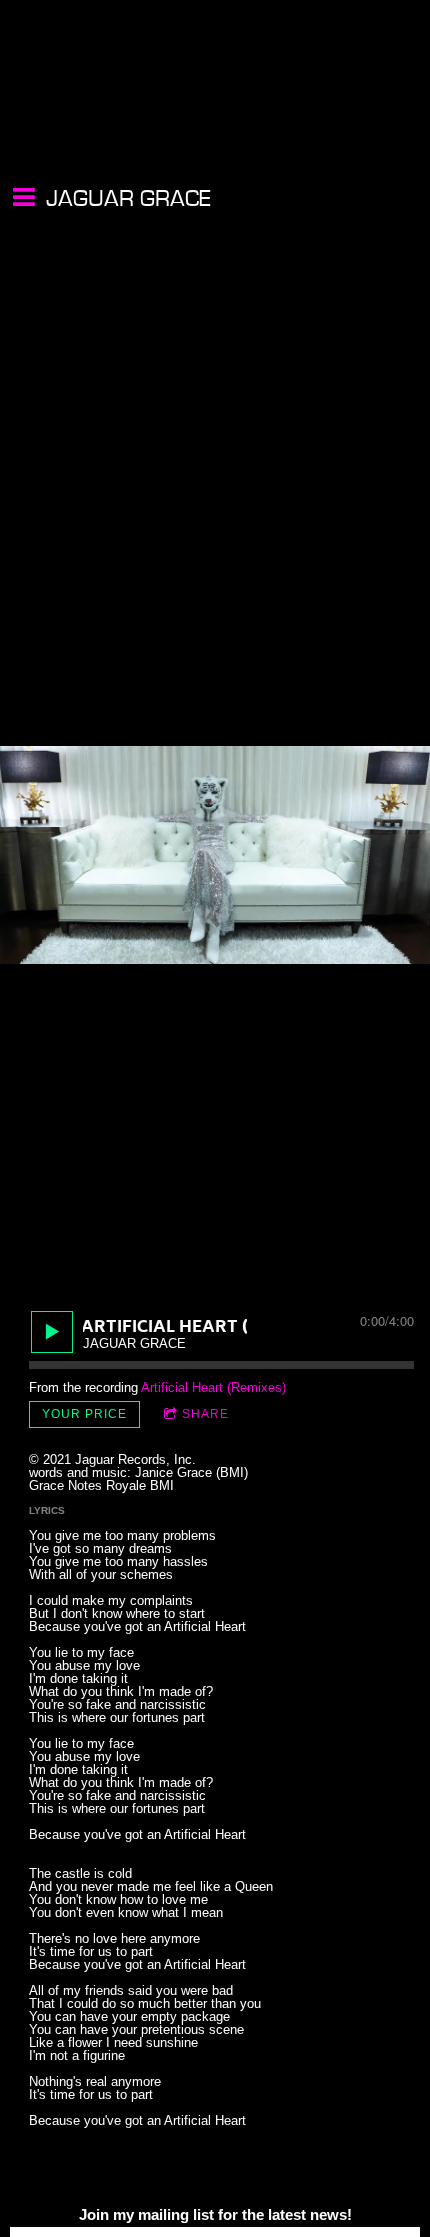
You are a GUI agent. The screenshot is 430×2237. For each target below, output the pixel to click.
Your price (84, 1414)
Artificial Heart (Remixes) (213, 1387)
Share (205, 1414)
